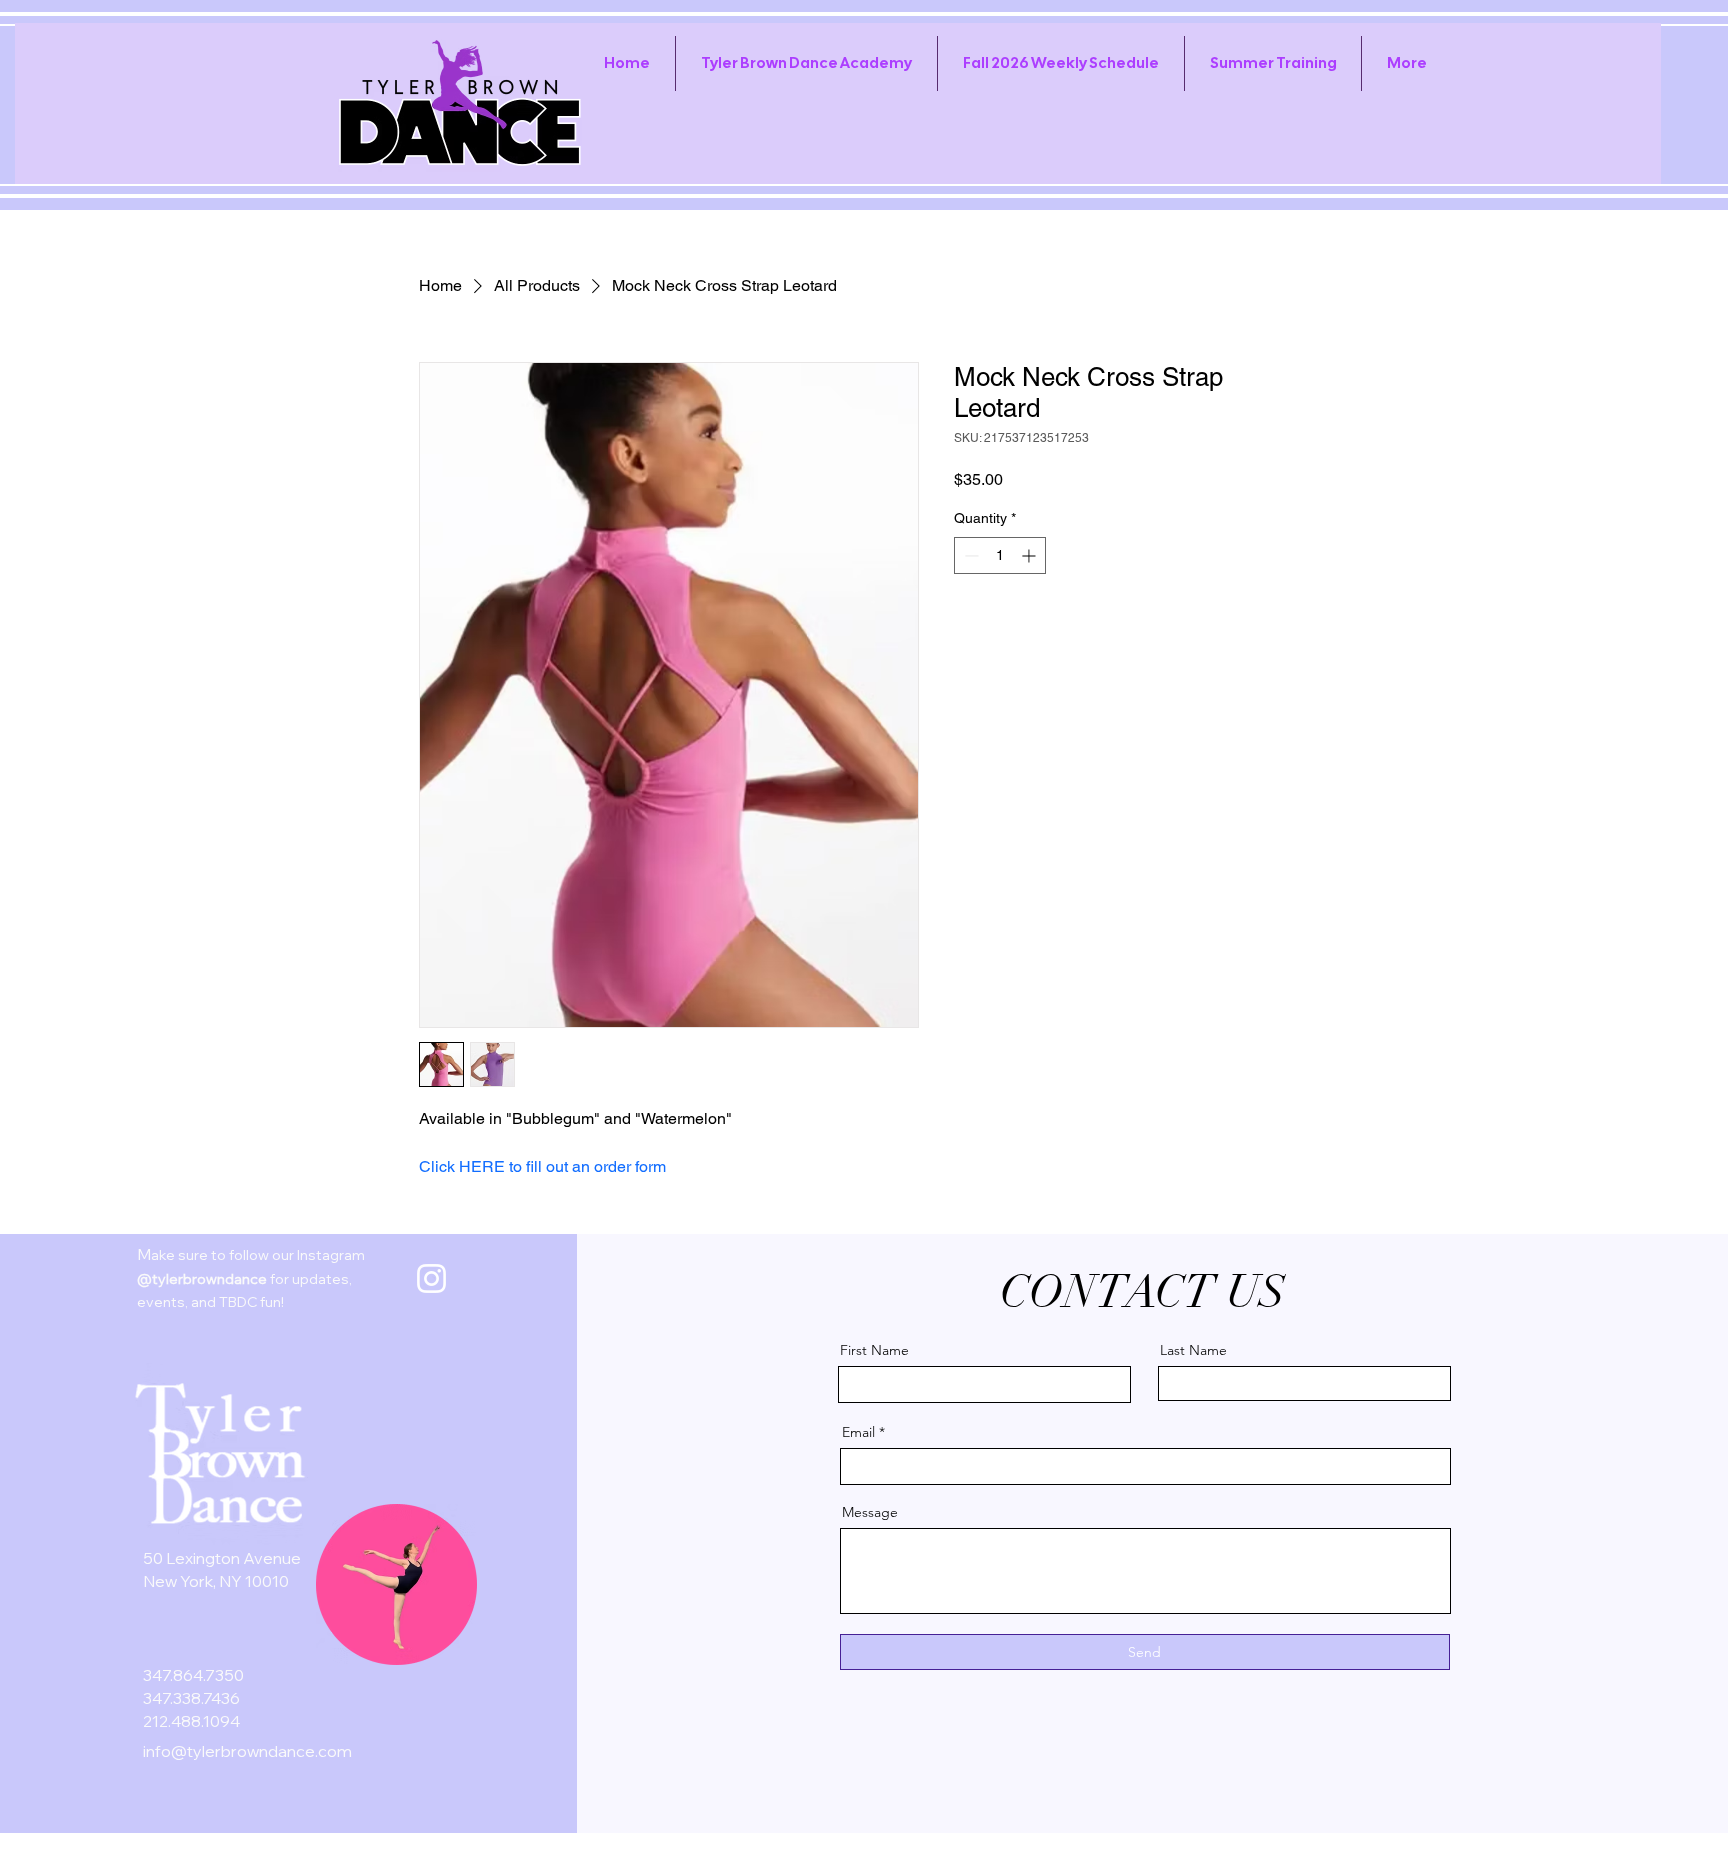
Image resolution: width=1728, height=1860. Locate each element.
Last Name (1193, 1350)
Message (870, 1512)
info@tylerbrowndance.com (247, 1751)
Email (858, 1432)
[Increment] (1030, 555)
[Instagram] (431, 1278)
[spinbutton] (1000, 555)
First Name (874, 1350)
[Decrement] (969, 555)
